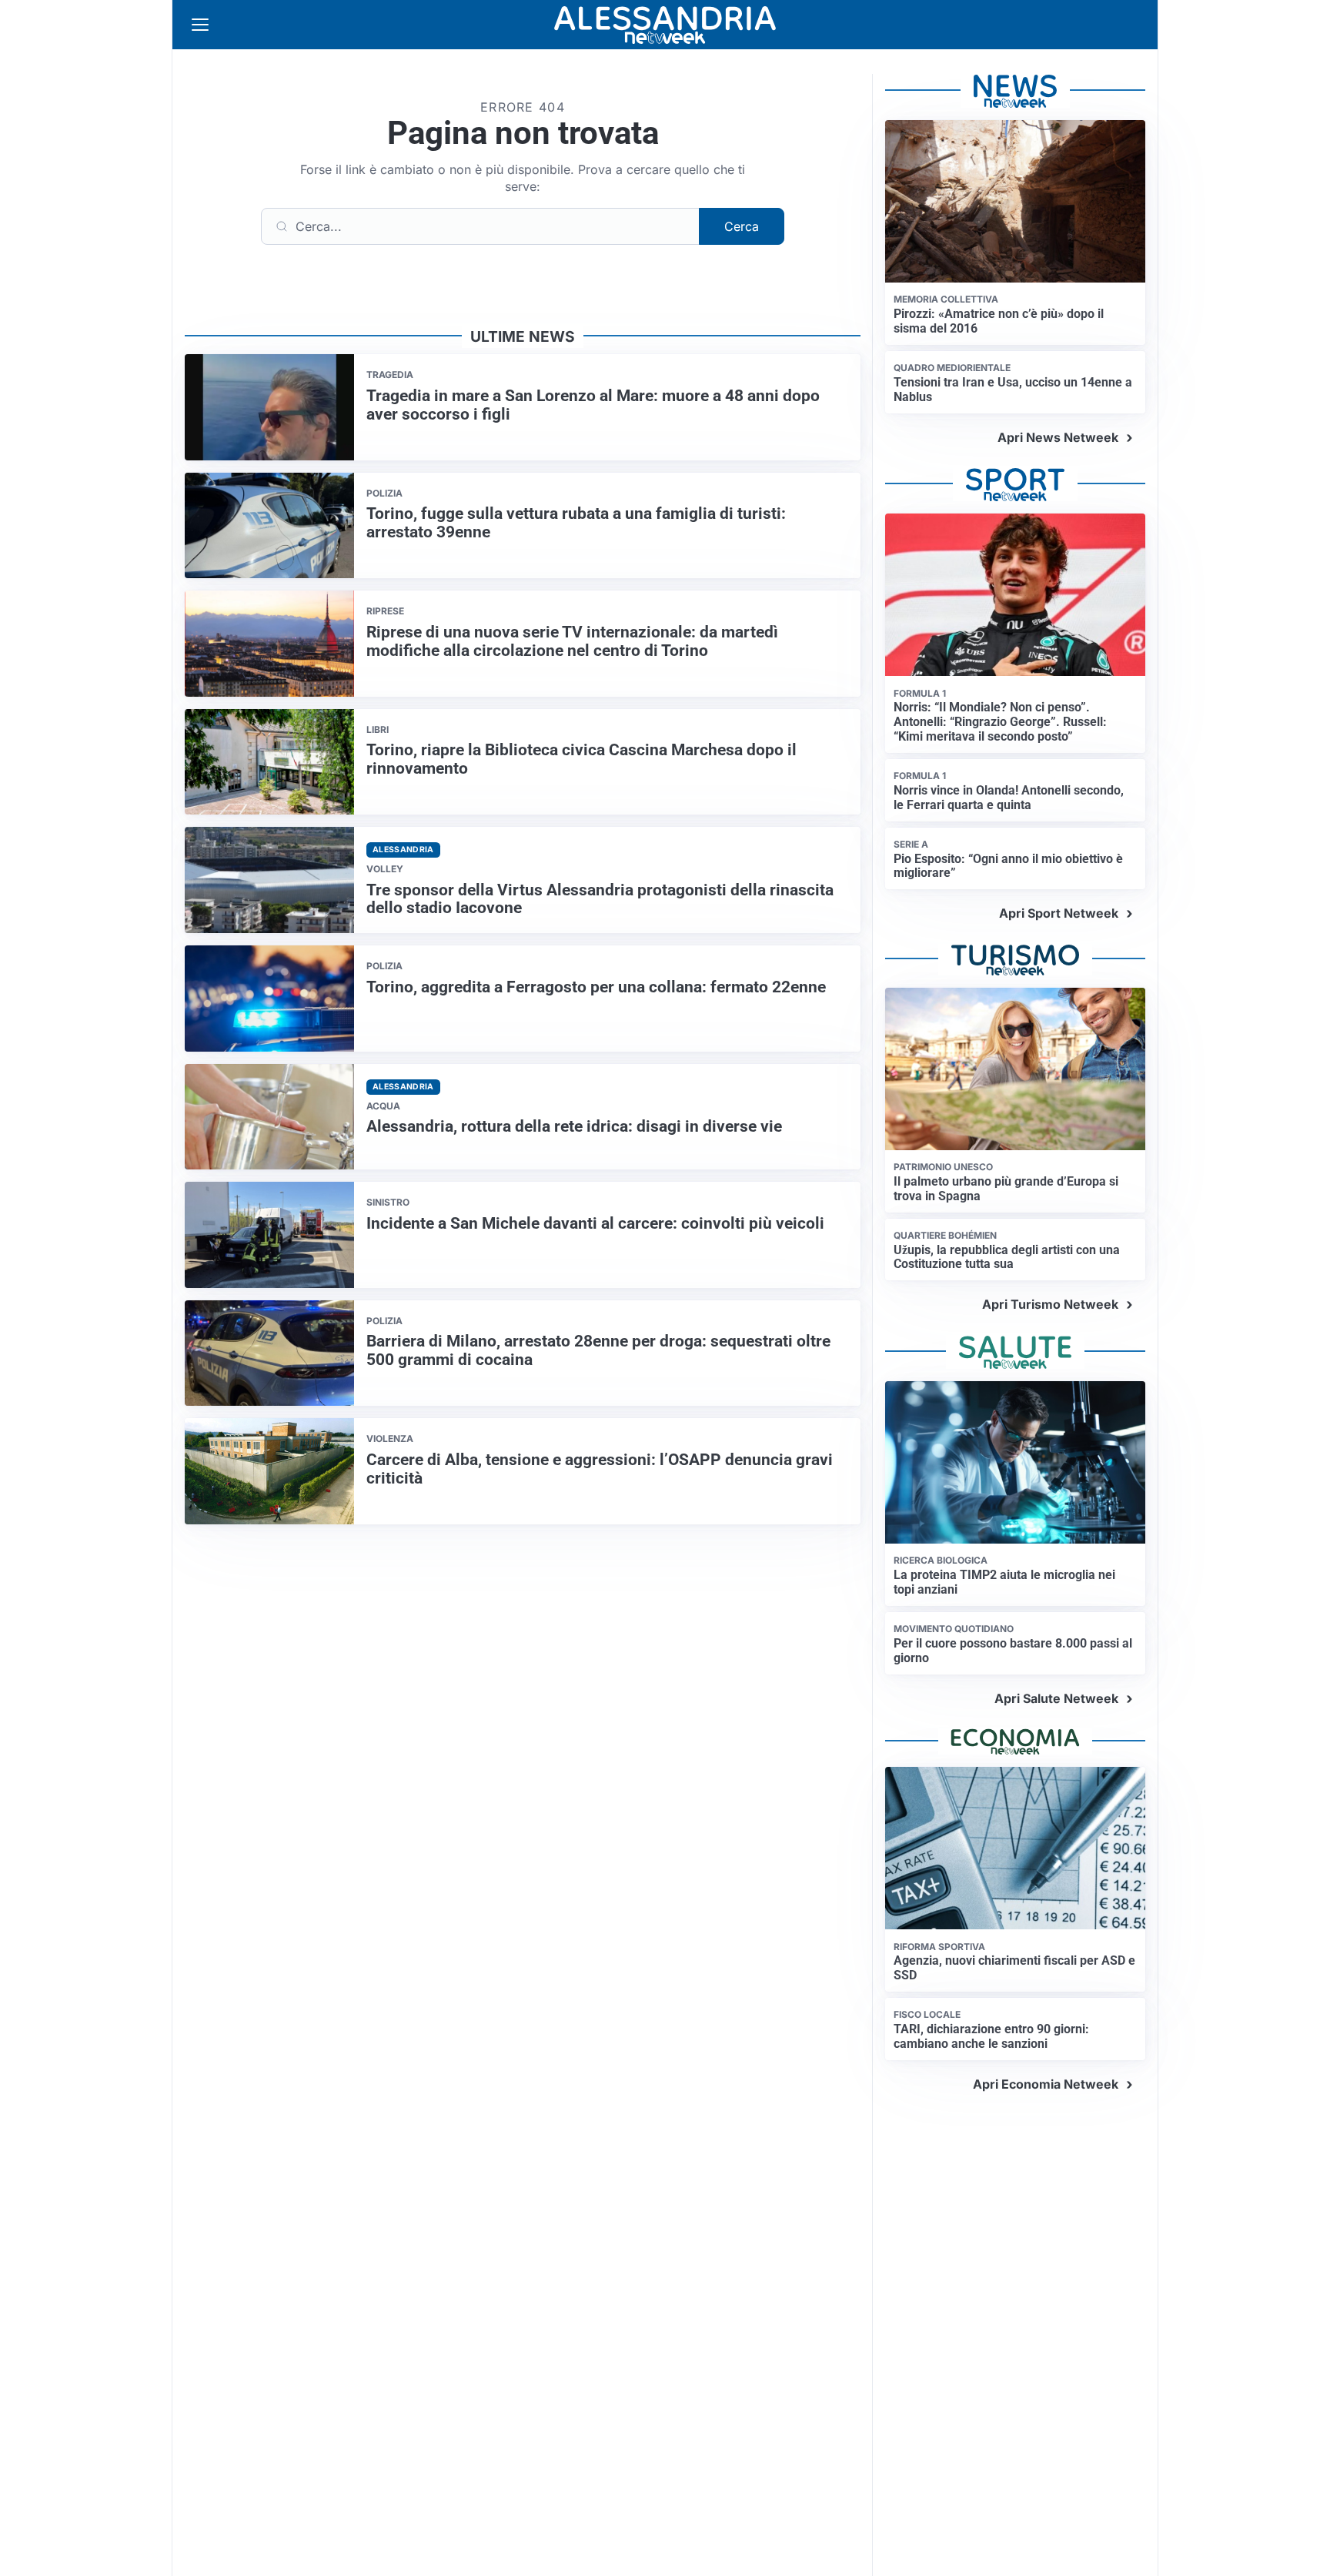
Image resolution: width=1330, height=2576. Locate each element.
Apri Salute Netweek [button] (1056, 1698)
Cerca (742, 226)
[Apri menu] (200, 25)
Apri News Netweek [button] (1058, 437)
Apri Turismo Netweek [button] (1050, 1304)
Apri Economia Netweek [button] (1046, 2084)
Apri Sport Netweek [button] (1059, 913)
